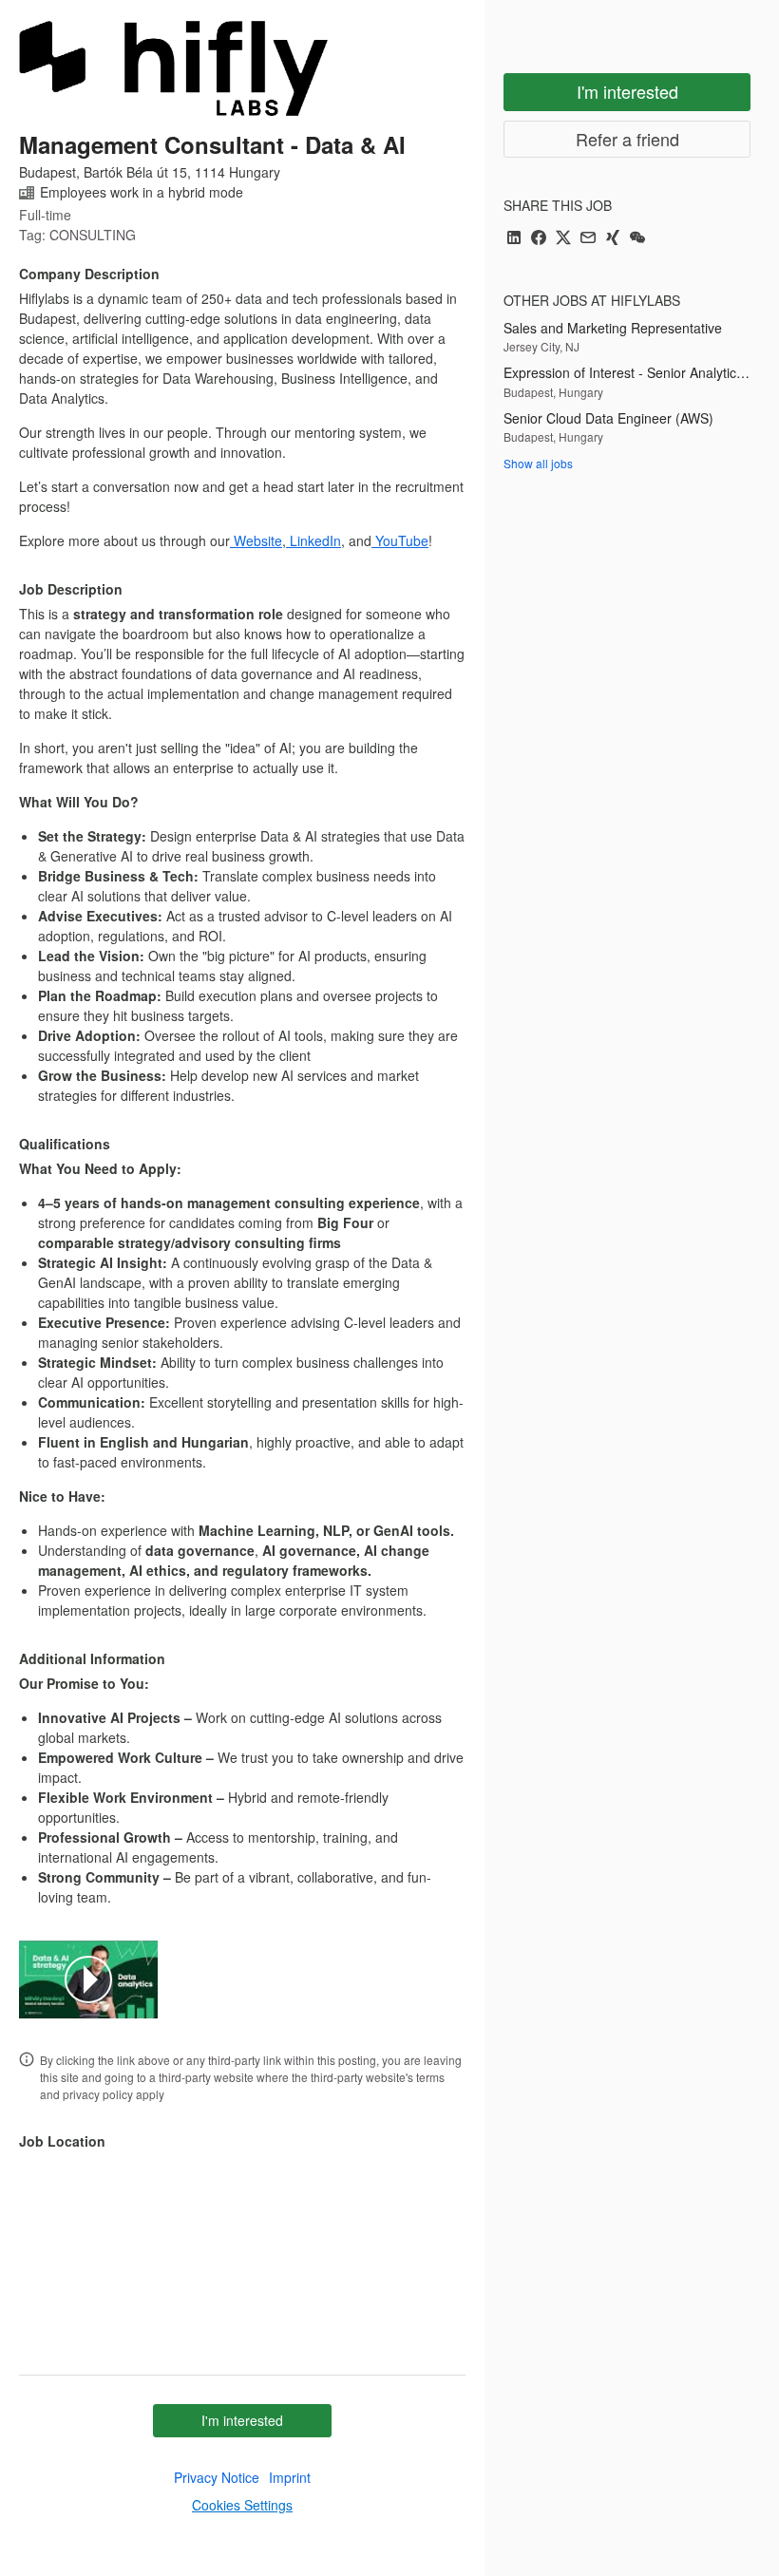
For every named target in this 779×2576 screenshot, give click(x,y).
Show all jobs (538, 463)
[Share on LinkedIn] (514, 239)
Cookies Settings (242, 2505)
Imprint (290, 2477)
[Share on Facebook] (539, 239)
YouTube (400, 540)
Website (256, 540)
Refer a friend (627, 139)
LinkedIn (313, 540)
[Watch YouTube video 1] (88, 1979)
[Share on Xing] (613, 239)
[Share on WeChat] (637, 239)
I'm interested (242, 2420)
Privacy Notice (217, 2477)
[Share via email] (588, 239)
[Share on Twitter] (563, 239)
